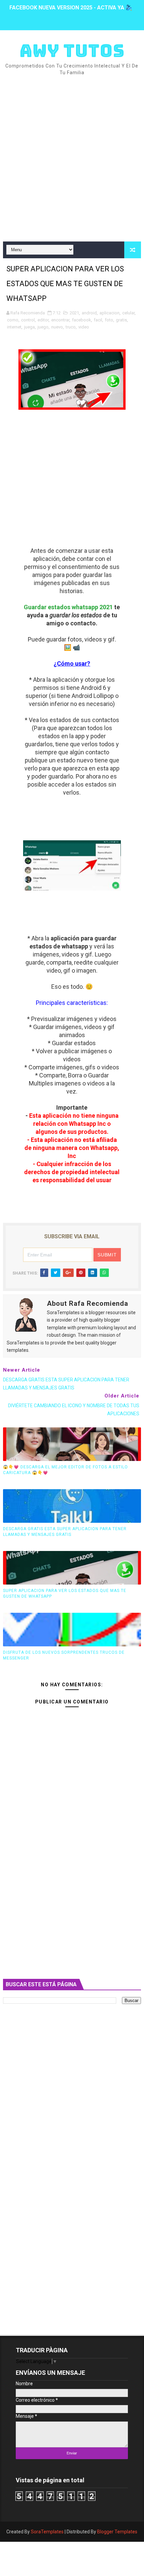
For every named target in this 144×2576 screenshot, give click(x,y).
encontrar (60, 320)
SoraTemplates (47, 2532)
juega (29, 327)
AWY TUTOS (72, 51)
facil (98, 320)
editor (43, 320)
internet (14, 327)
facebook (82, 320)
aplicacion (110, 313)
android (89, 313)
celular (128, 313)
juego (43, 327)
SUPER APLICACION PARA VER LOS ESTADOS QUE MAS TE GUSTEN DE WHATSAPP (65, 1593)
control (28, 320)
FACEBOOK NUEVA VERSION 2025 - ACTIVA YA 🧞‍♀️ (71, 8)
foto (109, 320)
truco (71, 327)
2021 (74, 313)
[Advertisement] (72, 159)
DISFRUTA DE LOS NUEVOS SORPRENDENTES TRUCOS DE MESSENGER (64, 1655)
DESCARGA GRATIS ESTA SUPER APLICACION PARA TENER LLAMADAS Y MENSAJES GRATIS (65, 1532)
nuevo (57, 327)
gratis (121, 320)
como (13, 320)
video (84, 327)
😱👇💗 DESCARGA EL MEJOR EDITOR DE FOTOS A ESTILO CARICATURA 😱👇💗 (65, 1470)
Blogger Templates (117, 2532)
